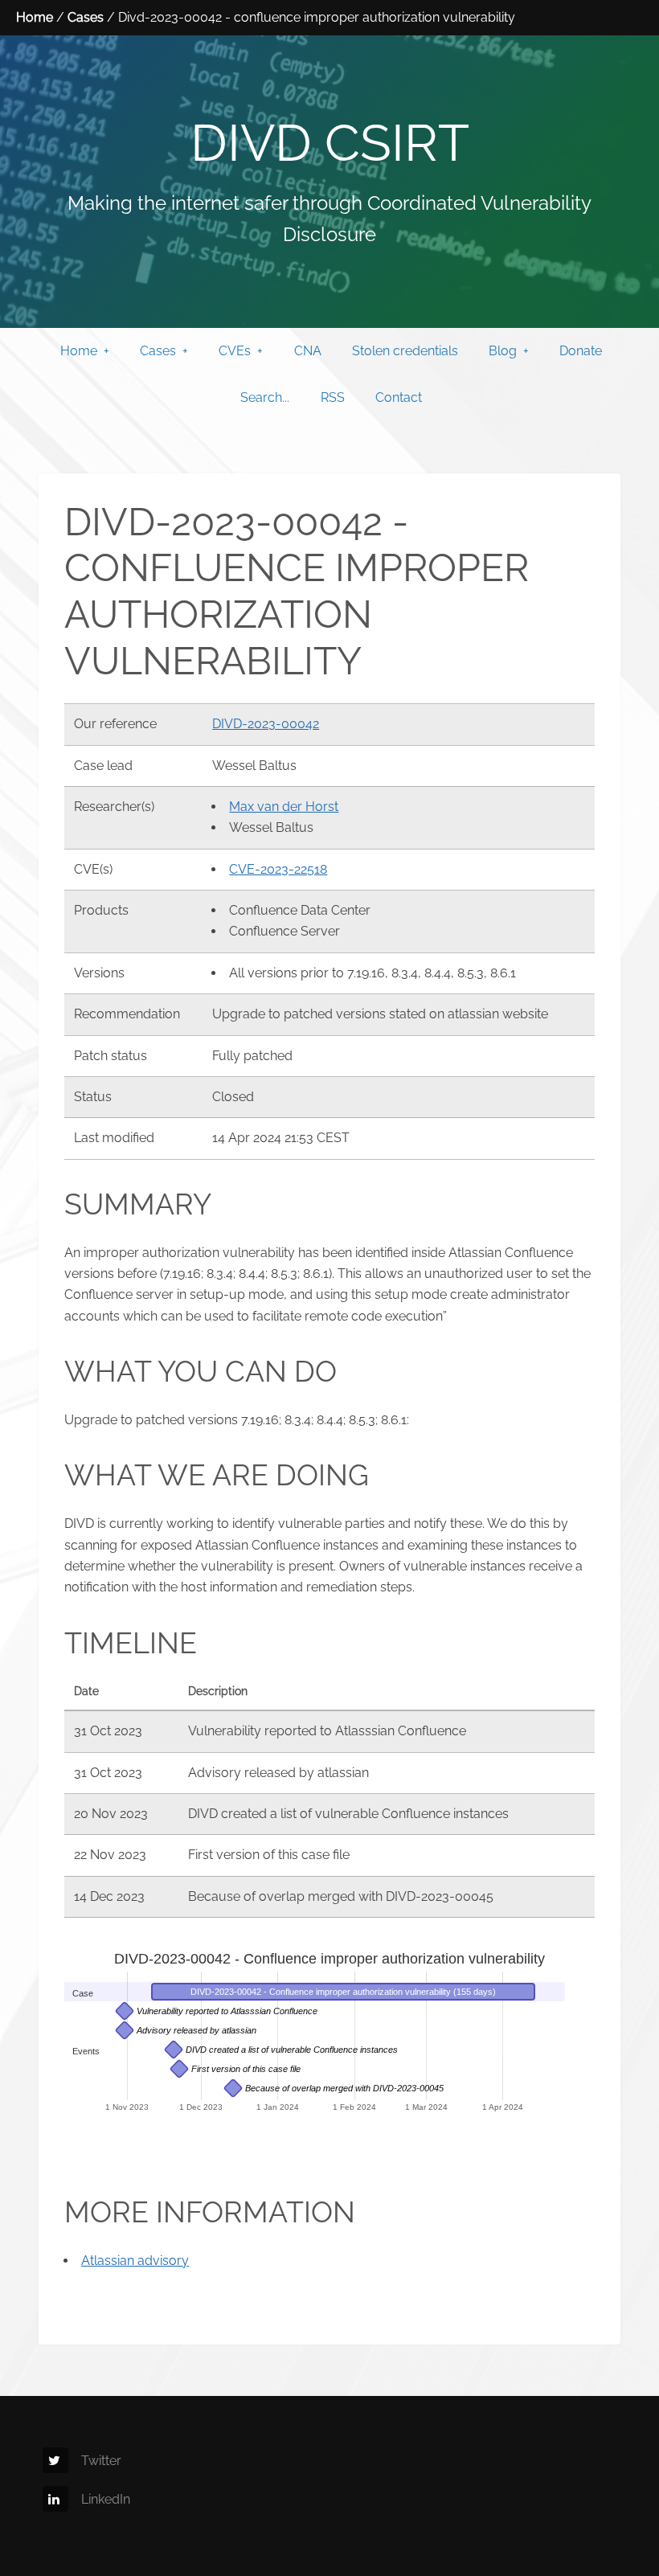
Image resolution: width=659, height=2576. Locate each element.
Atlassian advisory (135, 2261)
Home (35, 17)
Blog (503, 351)
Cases (86, 17)
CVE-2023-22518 (278, 869)
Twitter (101, 2461)
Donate (581, 351)
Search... (265, 397)
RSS (333, 397)
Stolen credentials (405, 351)
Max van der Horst (284, 807)
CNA (308, 351)
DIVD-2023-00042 (266, 724)
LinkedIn (106, 2499)
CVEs (235, 351)
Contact (399, 397)
